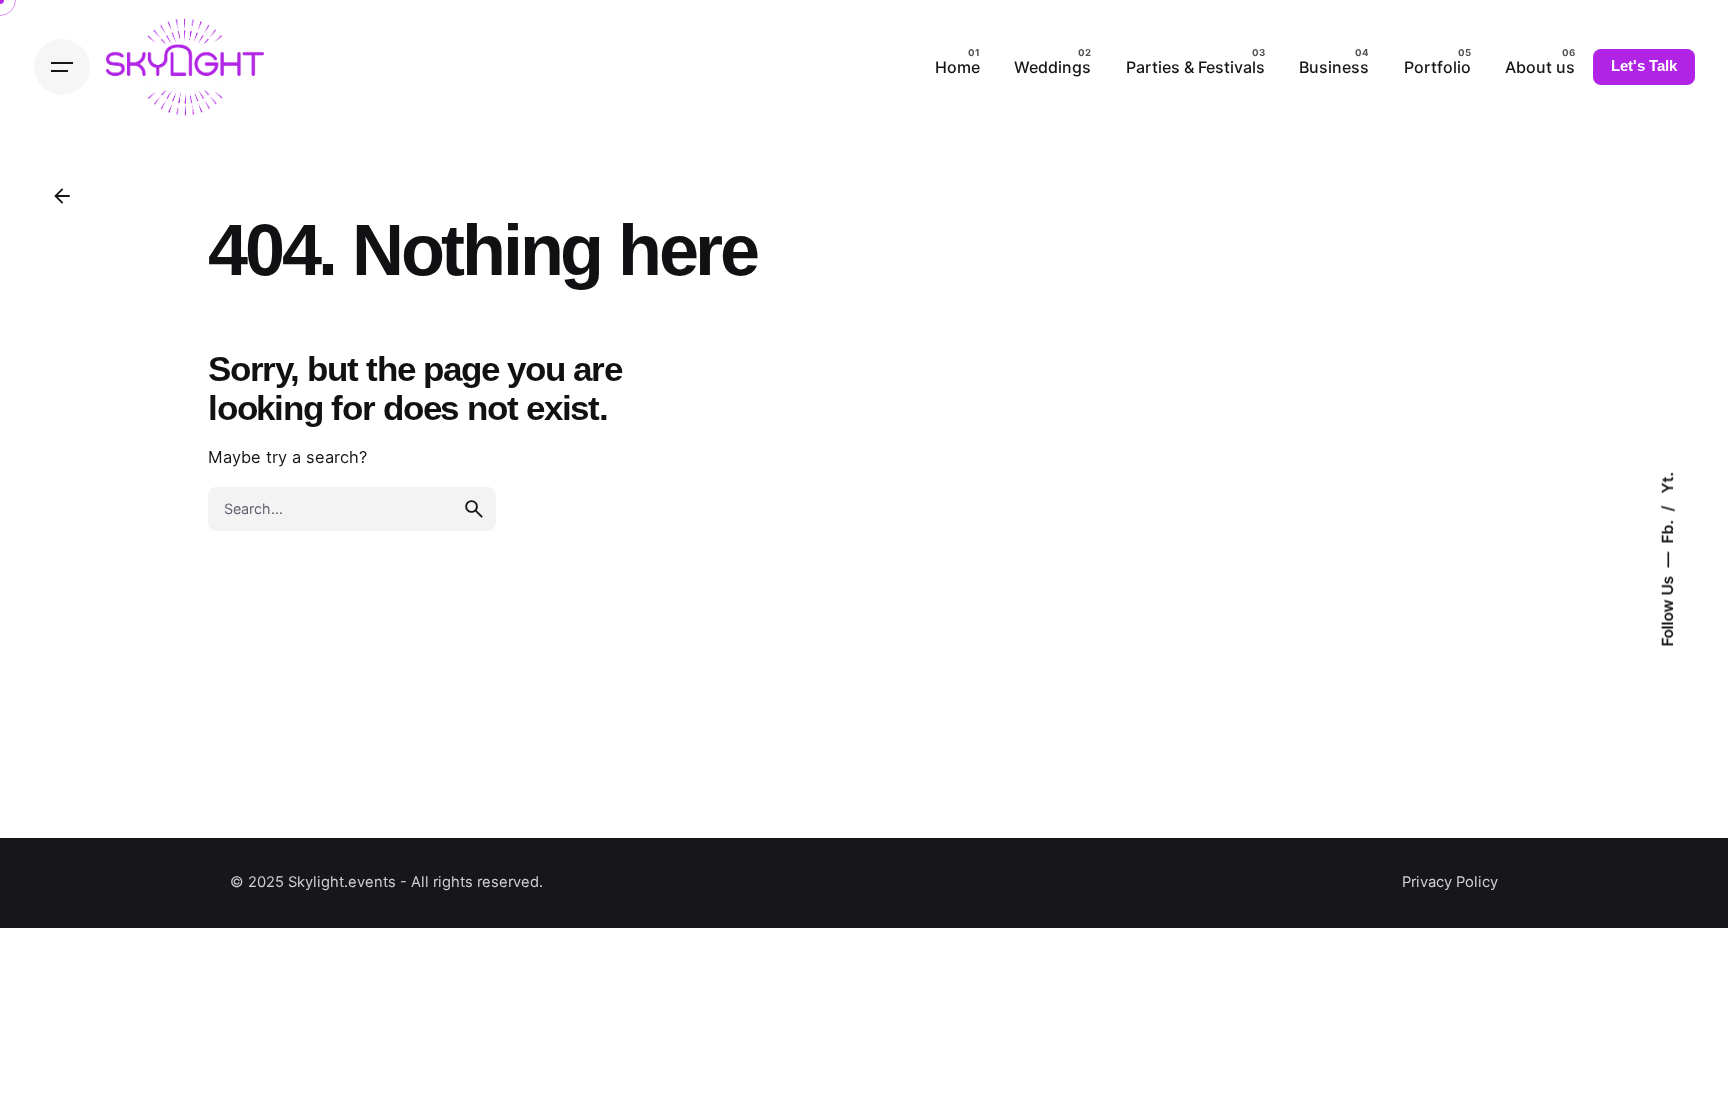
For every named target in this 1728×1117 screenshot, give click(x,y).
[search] (474, 509)
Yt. (1666, 482)
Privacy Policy (1450, 882)
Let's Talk (1644, 66)
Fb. (1666, 529)
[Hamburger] (62, 67)
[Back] (62, 196)
